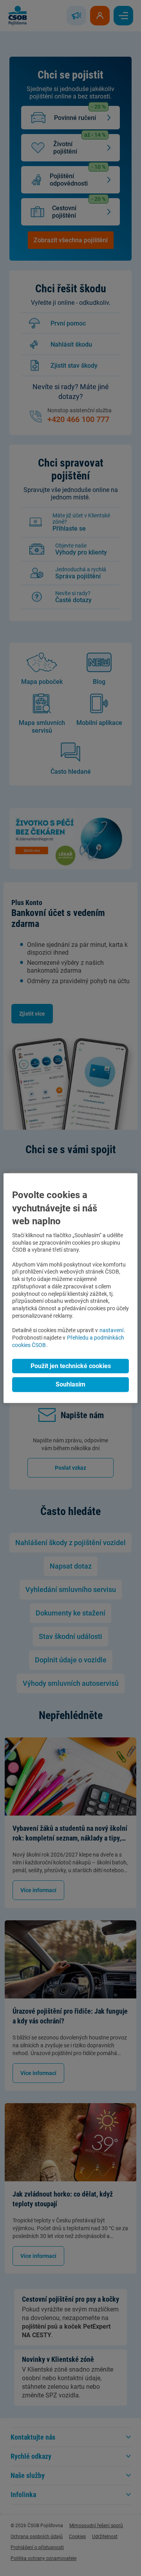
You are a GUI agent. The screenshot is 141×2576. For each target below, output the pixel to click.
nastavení (111, 1330)
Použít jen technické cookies (71, 1366)
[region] (70, 1288)
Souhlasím (70, 1385)
